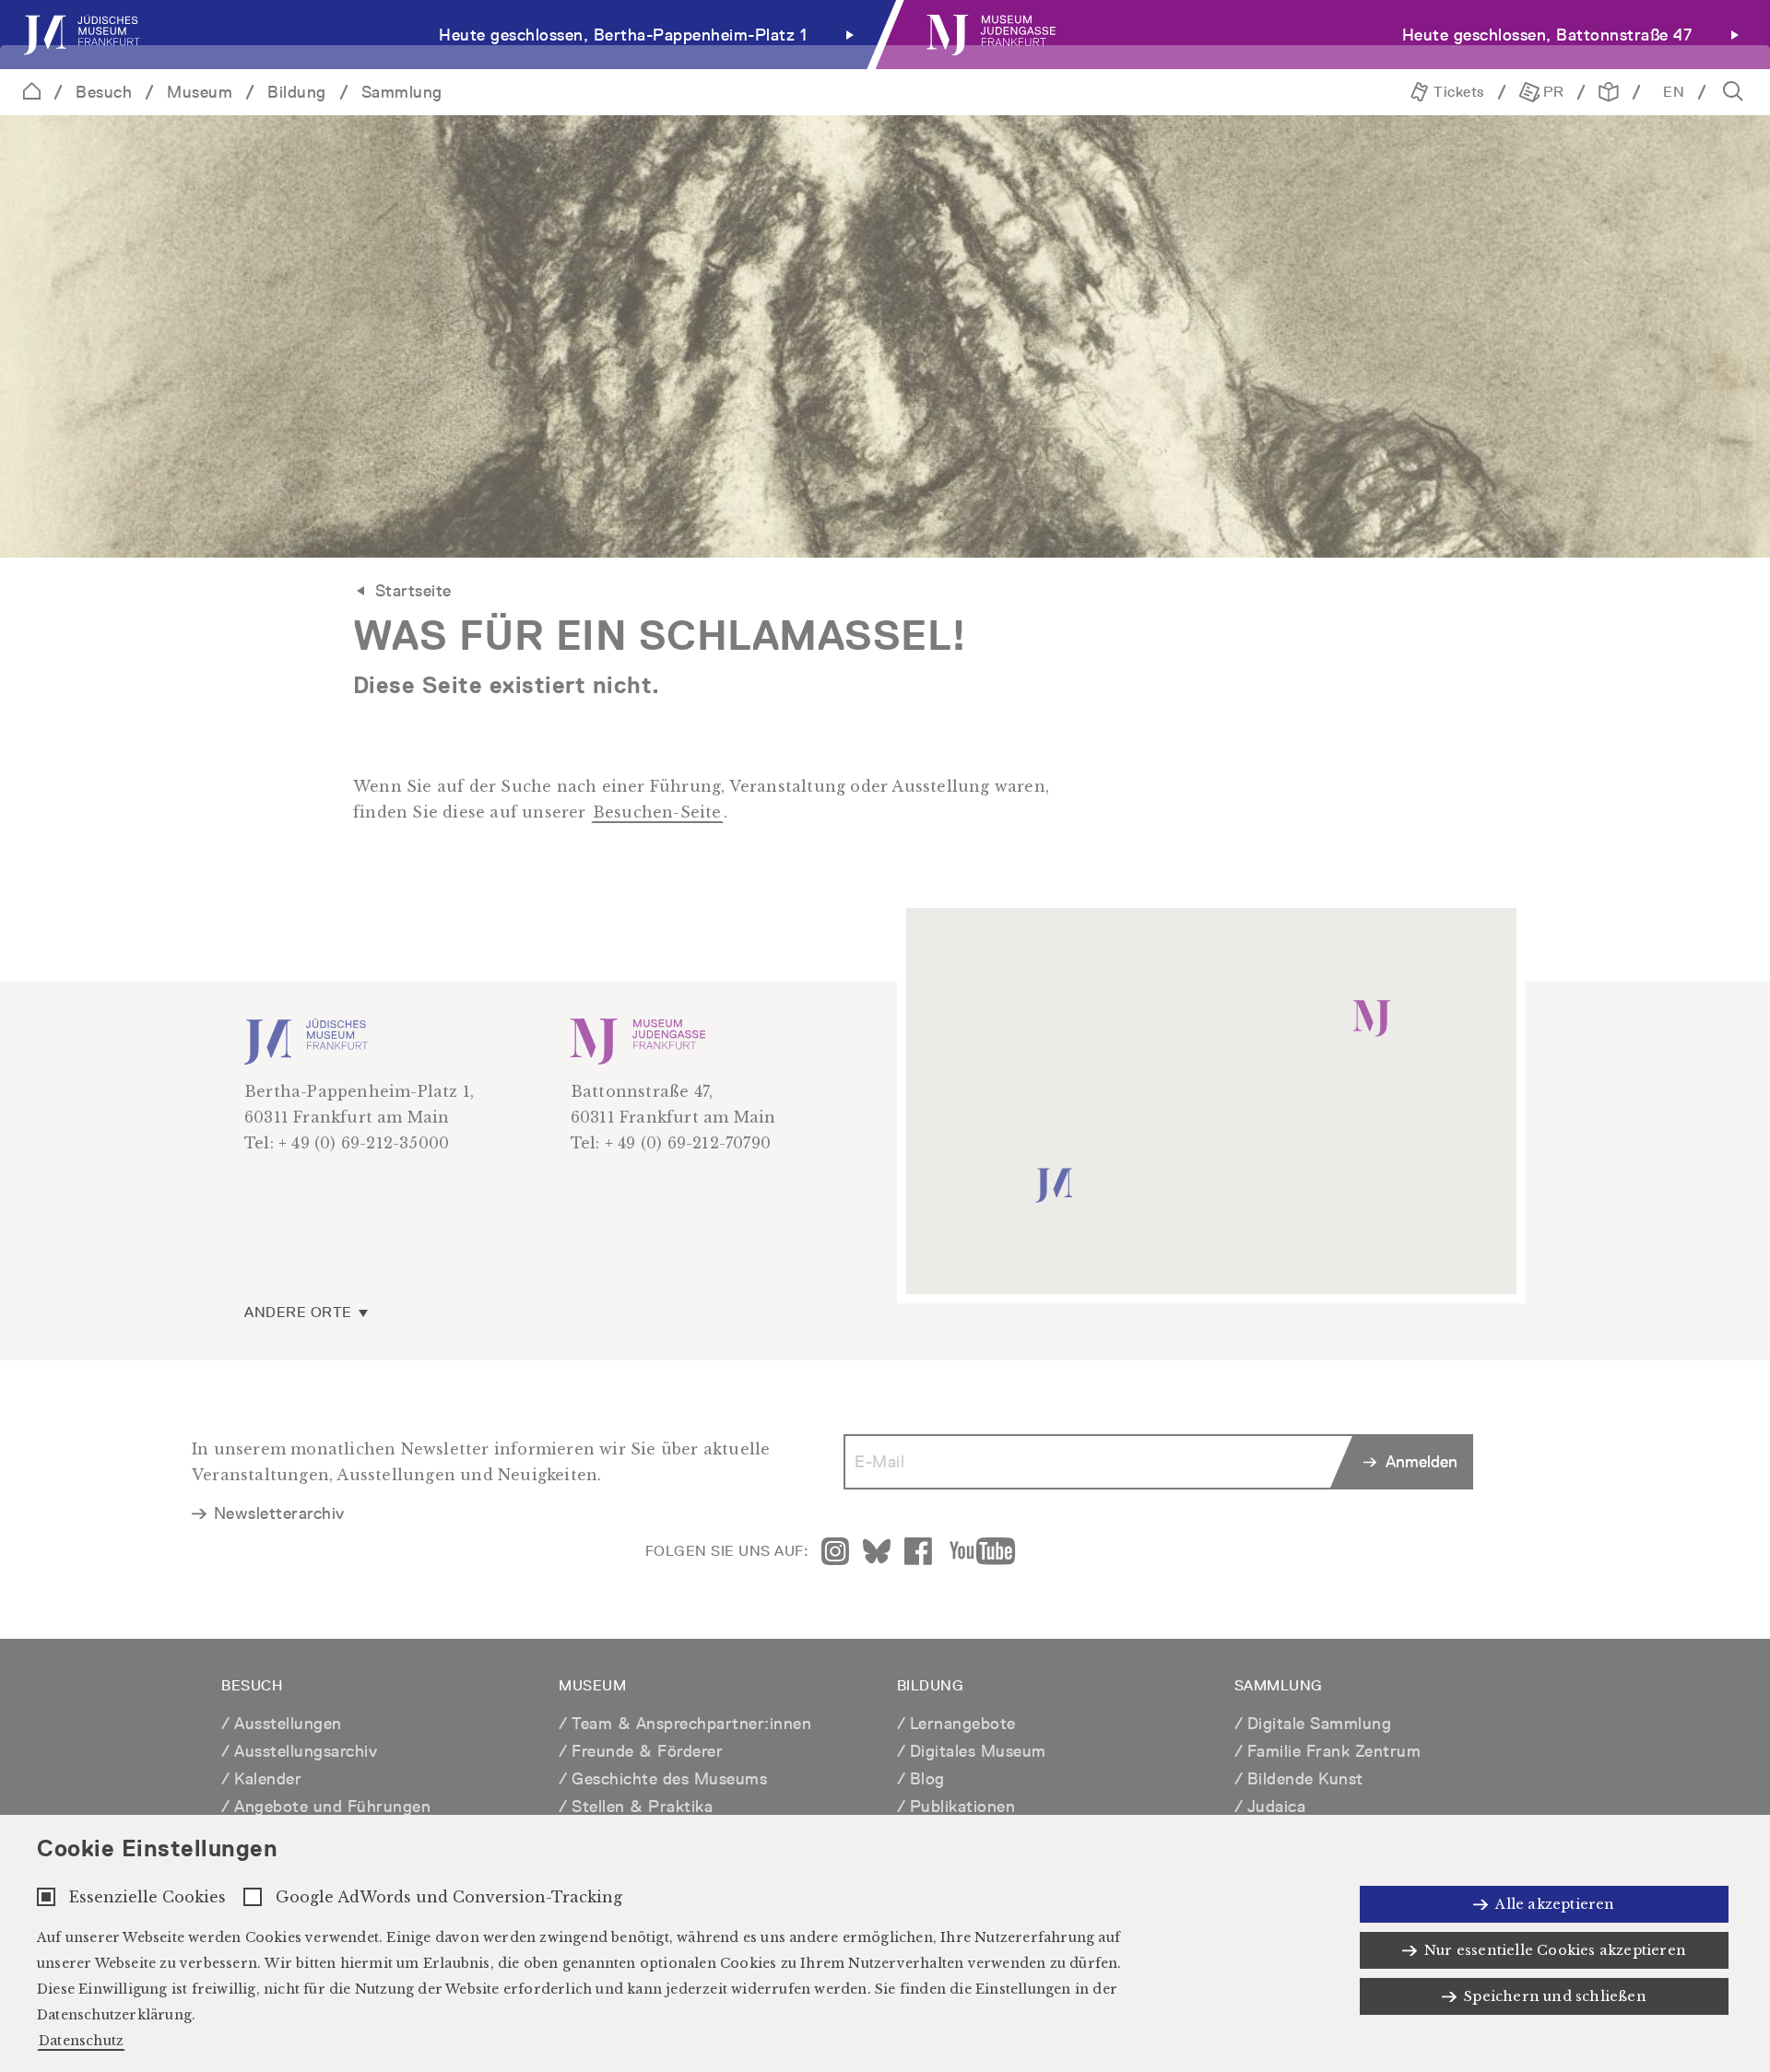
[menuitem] (442, 35)
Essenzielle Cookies (147, 1897)
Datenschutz (81, 2041)
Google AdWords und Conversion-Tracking (449, 1897)
